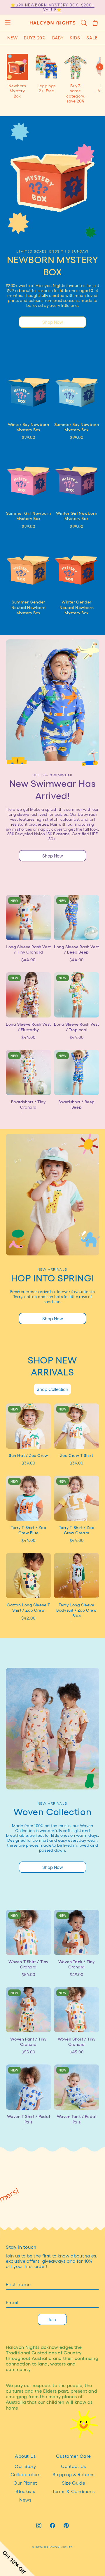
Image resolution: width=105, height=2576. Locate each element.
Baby (58, 38)
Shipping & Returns (73, 2474)
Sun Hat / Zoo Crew (28, 1455)
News (25, 2500)
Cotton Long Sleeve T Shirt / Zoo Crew (28, 1607)
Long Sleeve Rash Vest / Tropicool (77, 1027)
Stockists (25, 2491)
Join (52, 2319)
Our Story (25, 2466)
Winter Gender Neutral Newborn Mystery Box (77, 607)
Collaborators (25, 2474)
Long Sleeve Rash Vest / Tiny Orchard (28, 949)
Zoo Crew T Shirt (77, 1455)
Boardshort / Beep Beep (77, 1104)
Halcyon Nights (58, 2547)
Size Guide (73, 2483)
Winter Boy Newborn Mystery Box (29, 427)
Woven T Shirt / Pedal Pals (29, 2119)
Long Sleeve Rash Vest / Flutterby (28, 1027)
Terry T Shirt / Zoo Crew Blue (28, 1530)
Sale (92, 38)
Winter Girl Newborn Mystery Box (77, 516)
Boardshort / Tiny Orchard (28, 1104)
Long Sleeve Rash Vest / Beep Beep (77, 949)
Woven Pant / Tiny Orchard (28, 2041)
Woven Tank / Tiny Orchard (77, 1964)
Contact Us (73, 2466)
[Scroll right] (100, 67)
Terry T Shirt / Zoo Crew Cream (77, 1530)
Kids (75, 38)
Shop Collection (52, 1389)
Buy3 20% (35, 38)
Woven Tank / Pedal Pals (77, 2119)
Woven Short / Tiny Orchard (77, 2041)
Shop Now (53, 322)
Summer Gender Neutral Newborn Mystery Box (29, 607)
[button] (7, 23)
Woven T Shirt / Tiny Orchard (28, 1964)
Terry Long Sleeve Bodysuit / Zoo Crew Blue (76, 1610)
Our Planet (25, 2483)
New (13, 38)
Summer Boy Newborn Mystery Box (77, 427)
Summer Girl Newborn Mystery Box (28, 516)
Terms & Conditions (73, 2491)
